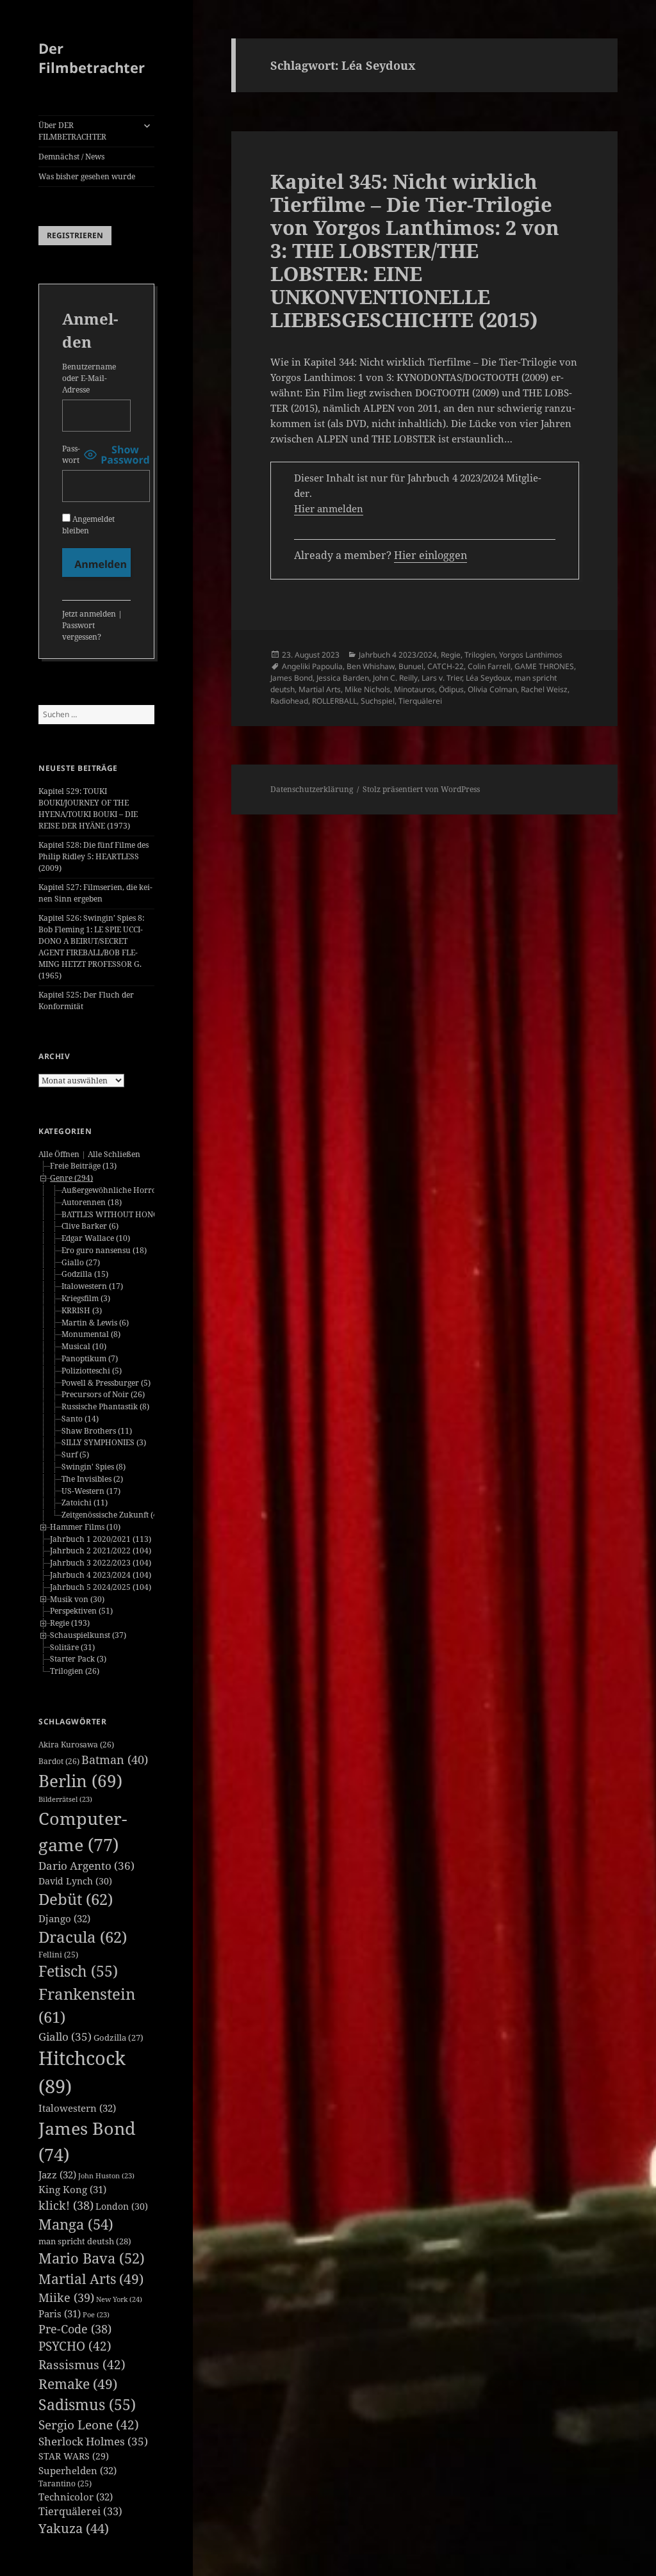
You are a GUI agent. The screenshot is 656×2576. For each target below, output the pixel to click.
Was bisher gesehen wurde (87, 176)
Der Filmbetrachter (92, 58)
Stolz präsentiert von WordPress (421, 789)
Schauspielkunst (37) (88, 1635)
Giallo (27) (81, 1262)
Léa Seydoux (488, 678)
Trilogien (480, 655)
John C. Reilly (395, 678)
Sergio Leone (89, 2425)
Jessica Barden (343, 678)
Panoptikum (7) (90, 1358)
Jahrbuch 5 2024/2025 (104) (101, 1587)
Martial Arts (91, 2279)
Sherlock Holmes (93, 2441)
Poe (96, 2315)
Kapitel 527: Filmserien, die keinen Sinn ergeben (95, 893)
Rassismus (82, 2365)
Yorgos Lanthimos (531, 655)
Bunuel (411, 666)
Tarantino (65, 2483)
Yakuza (74, 2528)
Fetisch (78, 1971)
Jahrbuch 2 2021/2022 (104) (101, 1551)
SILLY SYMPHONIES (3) (104, 1442)
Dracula (83, 1937)
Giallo (65, 2037)
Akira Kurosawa (76, 1745)
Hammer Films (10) (85, 1527)
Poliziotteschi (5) (92, 1371)
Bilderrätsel (65, 1799)
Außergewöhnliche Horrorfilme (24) (128, 1190)
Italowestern (77, 2108)
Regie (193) (70, 1623)
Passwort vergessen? (82, 631)
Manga (76, 2224)
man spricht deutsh (85, 2241)
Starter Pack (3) (78, 1659)
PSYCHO (75, 2346)
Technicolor (76, 2497)
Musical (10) (84, 1346)
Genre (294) (71, 1178)
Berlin (80, 1781)
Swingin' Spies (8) (94, 1467)
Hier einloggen (430, 555)
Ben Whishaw (371, 666)
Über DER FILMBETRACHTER (72, 131)
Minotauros (414, 689)
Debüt (76, 1899)
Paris (60, 2313)
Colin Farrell (489, 666)
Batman (115, 1760)
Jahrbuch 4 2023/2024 (398, 655)
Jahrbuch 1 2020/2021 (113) (101, 1539)
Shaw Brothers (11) (97, 1431)
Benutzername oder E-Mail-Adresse (89, 378)
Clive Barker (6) (90, 1226)
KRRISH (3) (82, 1310)
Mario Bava (92, 2258)
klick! (66, 2205)
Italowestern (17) (92, 1286)
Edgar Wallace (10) (96, 1238)
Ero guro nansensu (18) (104, 1250)
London (122, 2206)
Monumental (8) (91, 1334)
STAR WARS (74, 2456)
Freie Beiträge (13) (83, 1166)
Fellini (58, 1955)
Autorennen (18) (92, 1202)
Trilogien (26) (75, 1671)
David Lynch (75, 1881)
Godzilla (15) (85, 1274)
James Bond (291, 678)
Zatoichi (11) (85, 1503)
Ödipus (451, 689)
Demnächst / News (71, 157)
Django (64, 1918)
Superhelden (78, 2470)
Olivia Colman (492, 689)
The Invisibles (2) (92, 1479)
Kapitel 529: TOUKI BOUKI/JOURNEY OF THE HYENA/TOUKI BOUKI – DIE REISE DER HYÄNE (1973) (88, 808)
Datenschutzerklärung (312, 789)
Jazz (57, 2175)
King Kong (72, 2189)
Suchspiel (378, 701)
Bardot (59, 1761)
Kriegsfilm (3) (86, 1298)
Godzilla (119, 2037)
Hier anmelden (329, 508)
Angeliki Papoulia (312, 666)
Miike (66, 2297)
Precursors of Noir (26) (103, 1394)
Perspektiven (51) (81, 1611)
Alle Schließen (114, 1154)
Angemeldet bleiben (88, 525)
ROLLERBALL (334, 701)
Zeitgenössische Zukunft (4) (111, 1515)
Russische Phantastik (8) (105, 1406)
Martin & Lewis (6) (95, 1323)
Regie (451, 655)
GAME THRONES (544, 666)
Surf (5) (75, 1454)
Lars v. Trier (442, 678)
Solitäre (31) (72, 1647)
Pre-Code (75, 2329)
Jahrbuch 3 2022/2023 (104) (101, 1563)
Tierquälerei (80, 2511)
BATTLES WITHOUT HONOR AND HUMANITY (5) (150, 1214)
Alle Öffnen (59, 1154)
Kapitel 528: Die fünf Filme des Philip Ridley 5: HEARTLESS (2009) (94, 856)
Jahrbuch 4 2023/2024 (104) (101, 1575)
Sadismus (87, 2405)
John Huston (106, 2176)
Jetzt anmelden (89, 614)
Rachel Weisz (544, 689)
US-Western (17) (91, 1491)
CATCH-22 (446, 666)
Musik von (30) (77, 1599)
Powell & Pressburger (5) (106, 1383)
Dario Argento (86, 1866)
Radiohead (289, 701)
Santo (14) (80, 1419)
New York (119, 2299)
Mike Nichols (367, 689)
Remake (78, 2384)
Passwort (71, 454)
